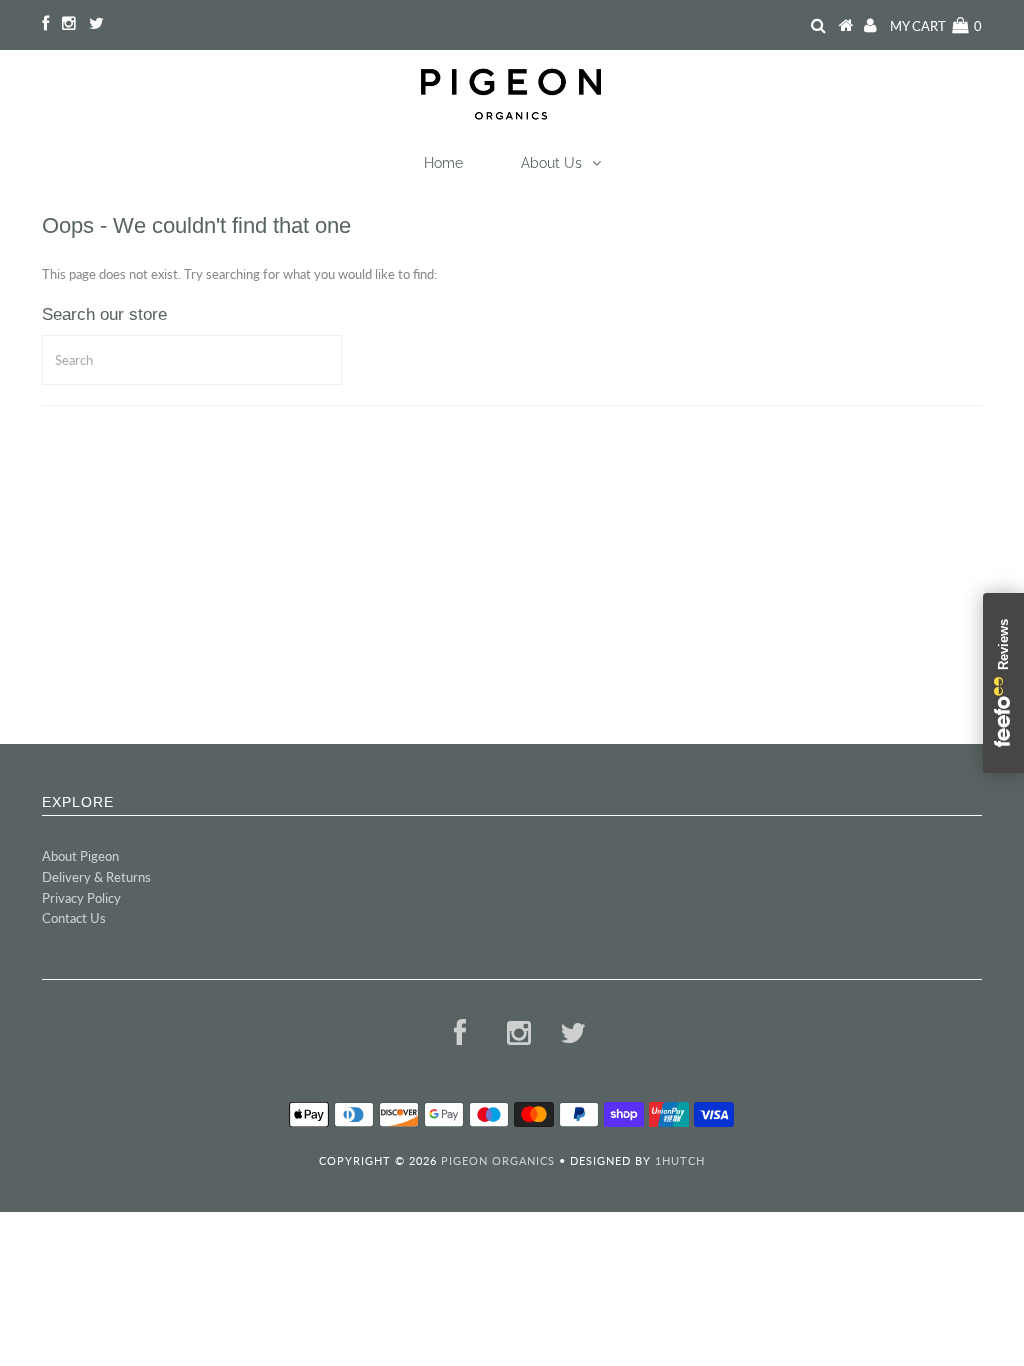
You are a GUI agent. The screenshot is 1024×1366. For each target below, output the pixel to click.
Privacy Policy (81, 898)
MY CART (936, 26)
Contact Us (74, 918)
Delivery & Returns (96, 877)
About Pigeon (80, 856)
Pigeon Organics (498, 1160)
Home (443, 163)
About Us (551, 163)
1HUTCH (680, 1160)
